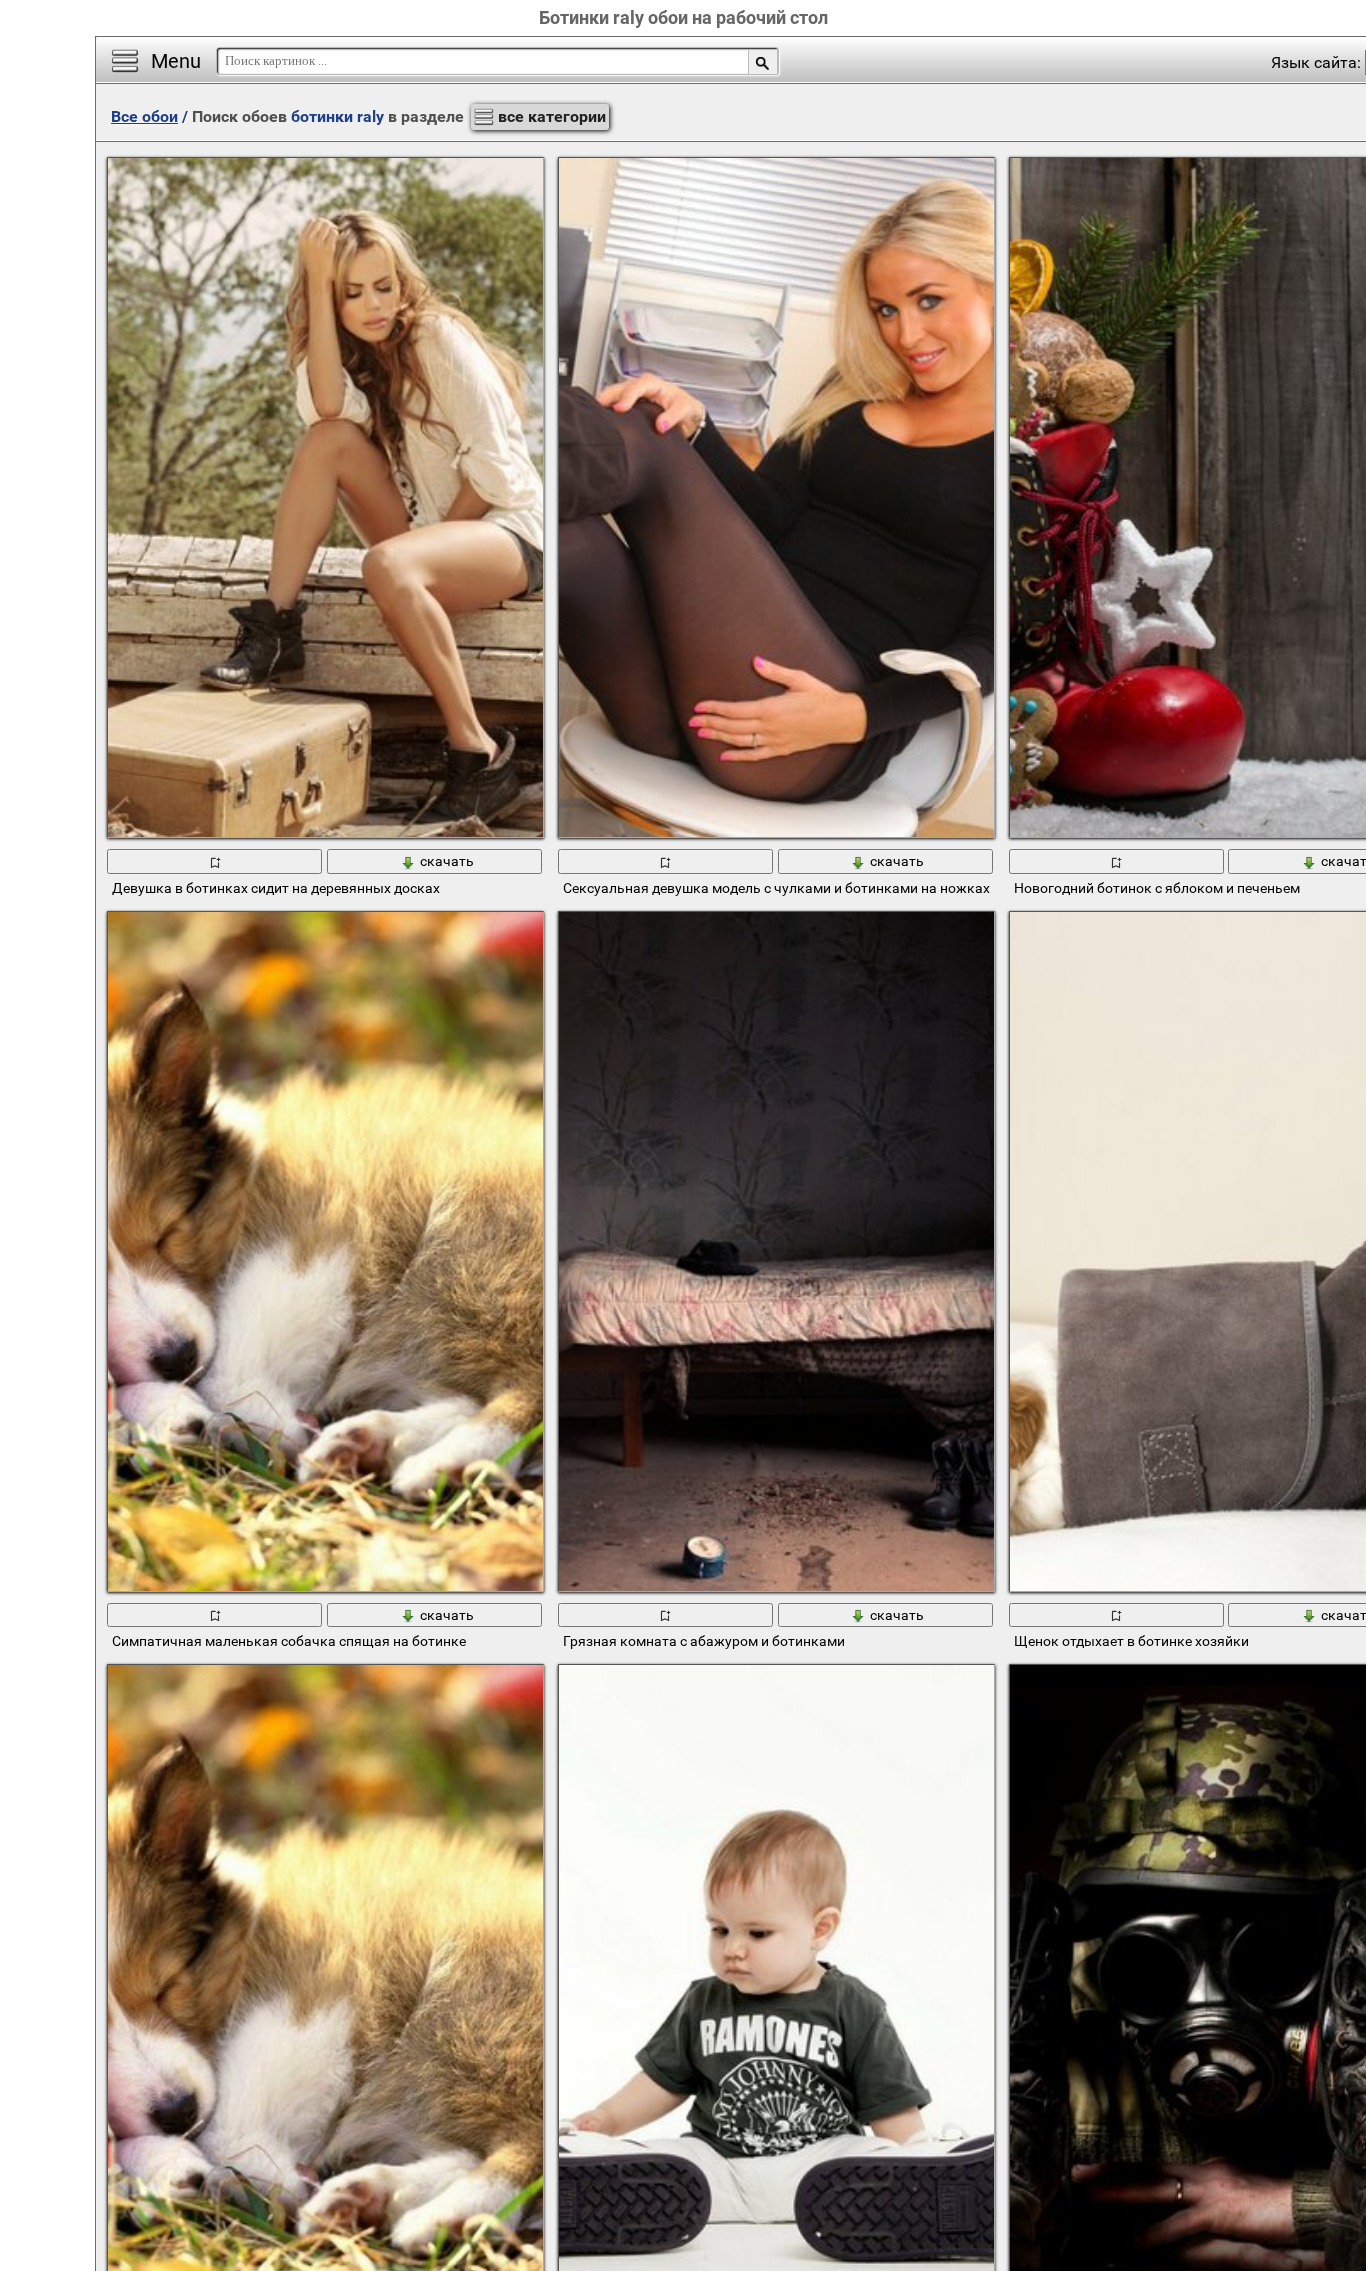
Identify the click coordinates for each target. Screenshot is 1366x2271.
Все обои (144, 116)
